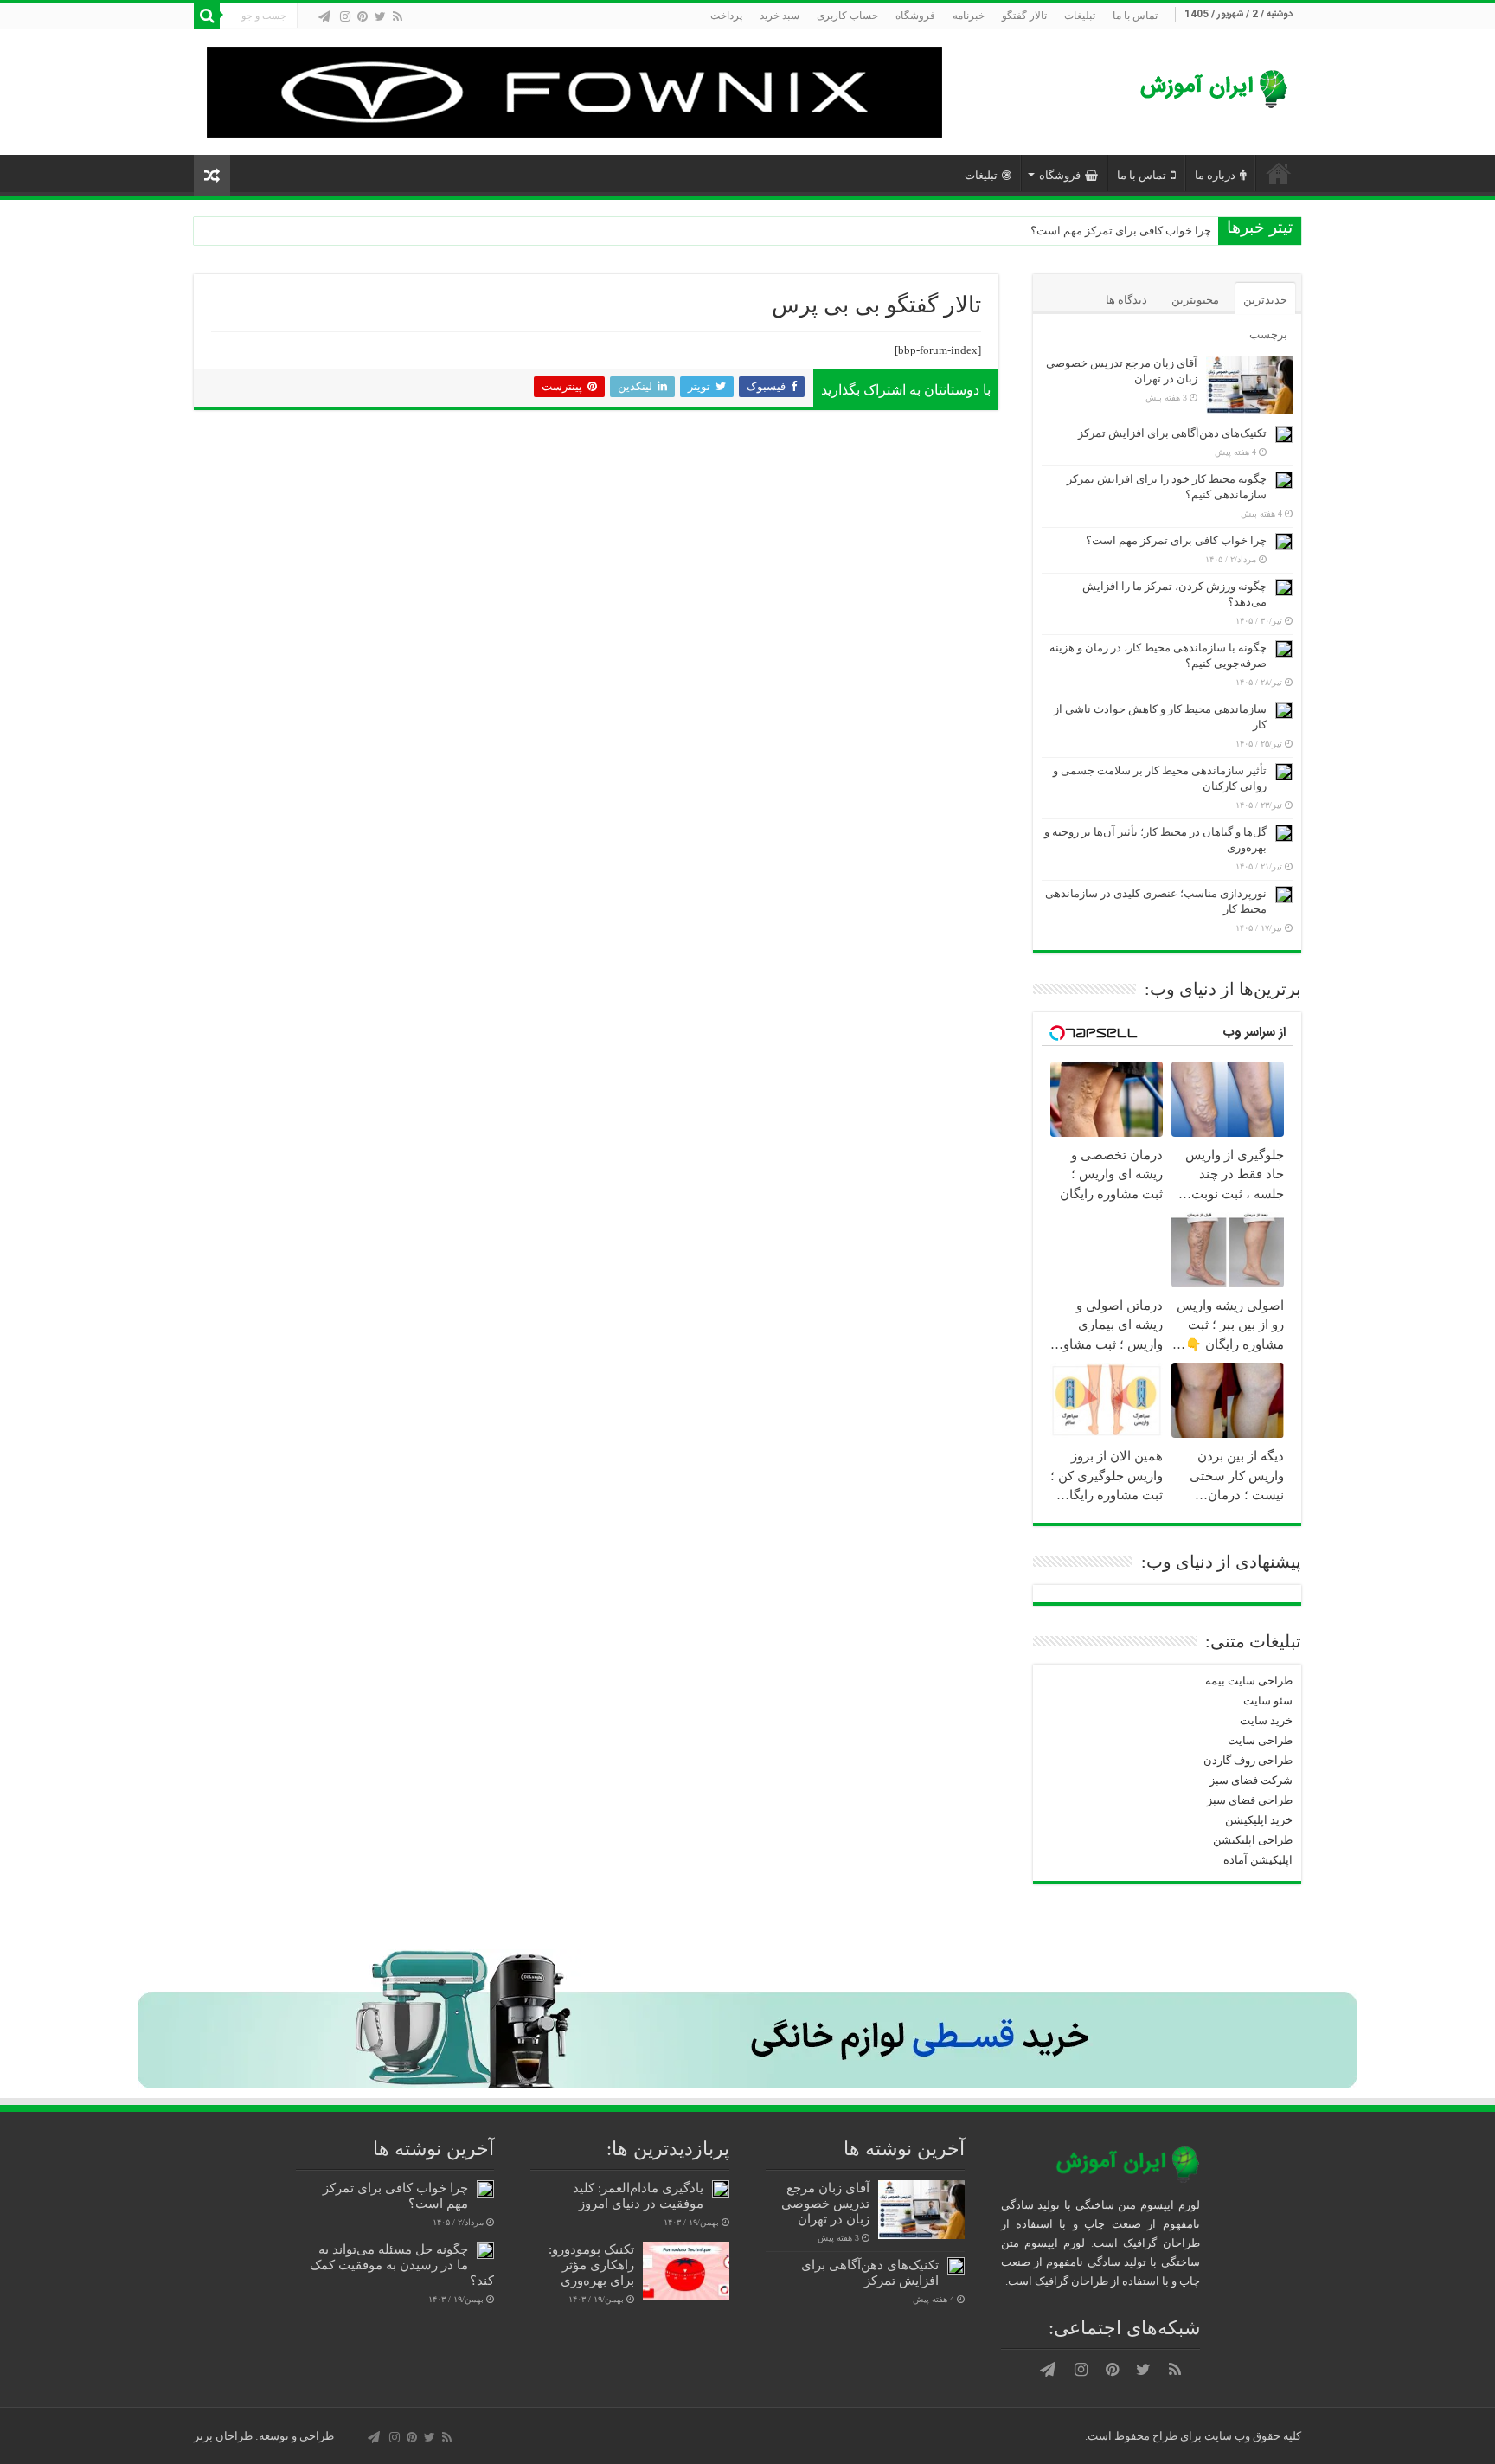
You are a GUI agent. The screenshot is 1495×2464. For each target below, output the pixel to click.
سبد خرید (780, 16)
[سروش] (308, 17)
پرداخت (726, 16)
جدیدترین (1265, 300)
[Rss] (398, 16)
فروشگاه (915, 16)
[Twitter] (380, 16)
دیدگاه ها (1126, 300)
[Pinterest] (363, 16)
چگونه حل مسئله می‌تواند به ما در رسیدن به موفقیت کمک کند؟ (402, 2265)
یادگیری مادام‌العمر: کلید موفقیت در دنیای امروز (638, 2195)
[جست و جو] (207, 16)
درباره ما (1215, 175)
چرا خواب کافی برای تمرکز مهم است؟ (1176, 540)
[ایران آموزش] (1210, 90)
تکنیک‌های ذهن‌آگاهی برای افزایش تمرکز (1172, 433)
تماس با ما (1135, 16)
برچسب (1268, 334)
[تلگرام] (324, 16)
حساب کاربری (847, 16)
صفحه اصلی (1279, 173)
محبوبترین (1195, 300)
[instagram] (345, 16)
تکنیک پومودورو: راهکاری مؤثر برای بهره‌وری (591, 2265)
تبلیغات (1080, 16)
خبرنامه (969, 16)
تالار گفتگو (1024, 16)
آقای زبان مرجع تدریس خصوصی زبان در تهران (825, 2203)
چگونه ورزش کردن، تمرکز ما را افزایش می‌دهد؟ (1098, 231)
